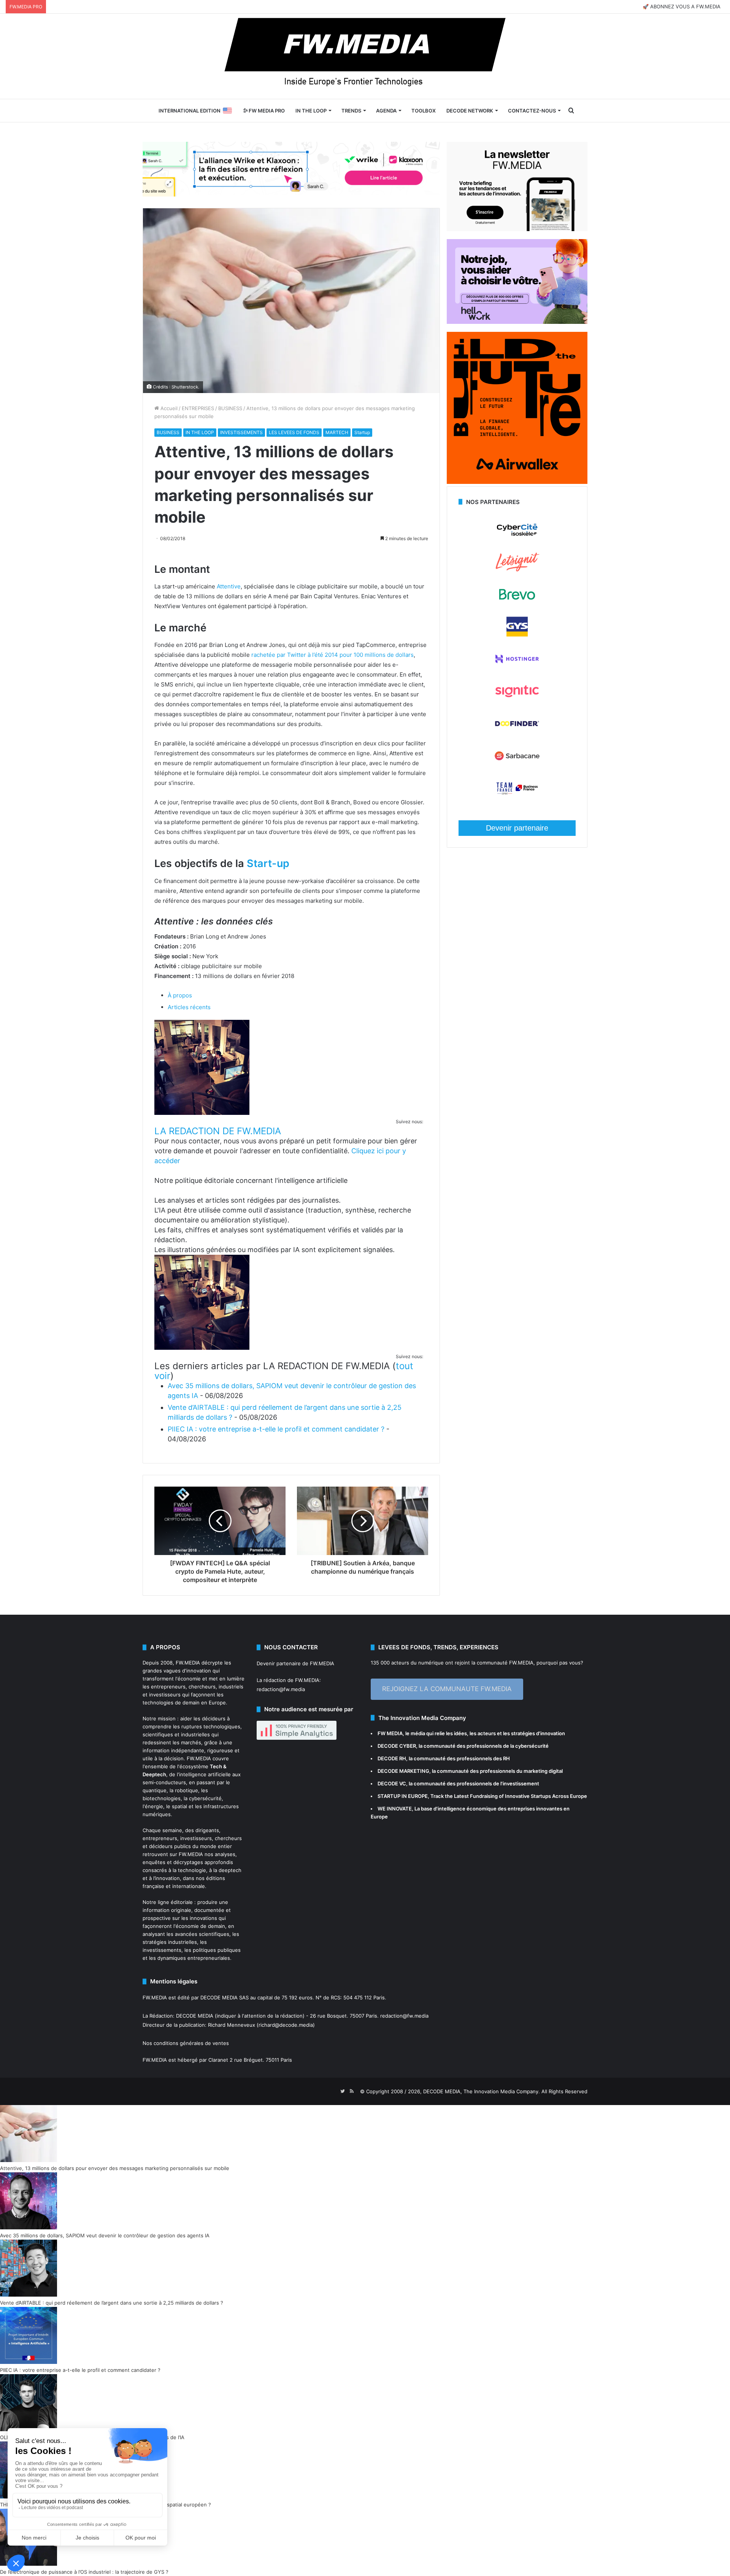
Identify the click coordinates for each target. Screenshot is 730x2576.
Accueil (168, 408)
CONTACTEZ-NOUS (532, 111)
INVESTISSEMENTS (241, 432)
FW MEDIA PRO (266, 111)
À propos (180, 995)
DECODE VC (392, 1783)
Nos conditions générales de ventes (186, 2043)
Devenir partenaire (517, 828)
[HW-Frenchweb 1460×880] (517, 322)
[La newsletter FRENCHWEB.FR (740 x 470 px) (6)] (517, 229)
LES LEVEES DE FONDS (294, 432)
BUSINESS (230, 408)
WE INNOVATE (395, 1809)
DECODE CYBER (397, 1746)
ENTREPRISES (198, 408)
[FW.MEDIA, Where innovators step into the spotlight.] (365, 56)
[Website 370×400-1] (517, 482)
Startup (362, 432)
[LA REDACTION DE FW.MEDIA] (202, 1113)
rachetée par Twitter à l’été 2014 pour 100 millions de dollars (332, 655)
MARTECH (337, 432)
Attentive (229, 586)
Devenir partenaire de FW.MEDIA (295, 1663)
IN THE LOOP (311, 111)
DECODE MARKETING (403, 1771)
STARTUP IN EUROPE (403, 1796)
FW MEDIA (390, 1733)
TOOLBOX (424, 111)
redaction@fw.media (281, 1689)
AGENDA (386, 111)
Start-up (268, 863)
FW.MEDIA (188, 1663)
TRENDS (351, 111)
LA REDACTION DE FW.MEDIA (218, 1131)
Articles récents (189, 1007)
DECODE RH (392, 1758)
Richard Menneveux (232, 2025)
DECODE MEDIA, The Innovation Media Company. (482, 2091)
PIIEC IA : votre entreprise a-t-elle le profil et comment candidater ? (276, 1429)
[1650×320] (291, 169)
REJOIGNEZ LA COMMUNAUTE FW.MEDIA (447, 1689)
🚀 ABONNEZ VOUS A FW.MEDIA (682, 6)
